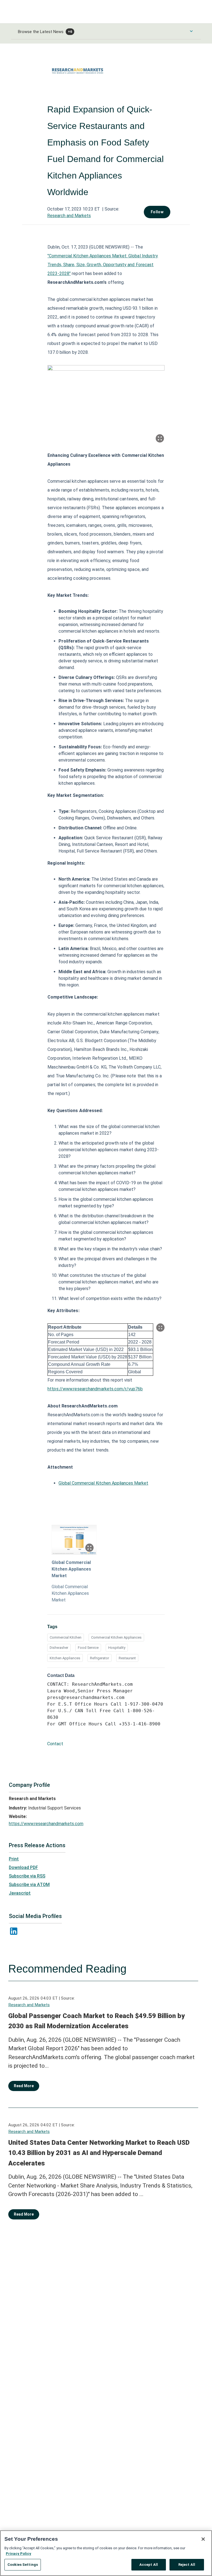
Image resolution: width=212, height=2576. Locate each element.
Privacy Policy (18, 2554)
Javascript (20, 1893)
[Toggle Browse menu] (191, 31)
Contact (55, 1744)
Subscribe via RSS (27, 1876)
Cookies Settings (23, 2565)
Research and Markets (69, 216)
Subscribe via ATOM (29, 1885)
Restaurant (127, 1658)
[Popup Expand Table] (160, 1328)
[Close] (203, 2539)
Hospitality (117, 1648)
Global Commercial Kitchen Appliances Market (103, 1483)
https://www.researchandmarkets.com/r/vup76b (95, 1389)
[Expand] (160, 438)
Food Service (88, 1648)
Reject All (187, 2565)
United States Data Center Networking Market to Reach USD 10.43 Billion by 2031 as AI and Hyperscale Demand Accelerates (99, 2153)
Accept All (149, 2565)
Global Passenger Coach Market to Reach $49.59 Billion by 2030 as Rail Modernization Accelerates (96, 2021)
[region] (106, 2553)
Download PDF (23, 1867)
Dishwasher (59, 1648)
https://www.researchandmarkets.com (46, 1824)
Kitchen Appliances (65, 1658)
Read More (24, 2086)
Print (14, 1859)
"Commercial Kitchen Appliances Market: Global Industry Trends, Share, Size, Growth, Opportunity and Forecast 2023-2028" (103, 265)
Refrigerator (100, 1658)
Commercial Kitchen (66, 1637)
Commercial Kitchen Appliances (116, 1637)
